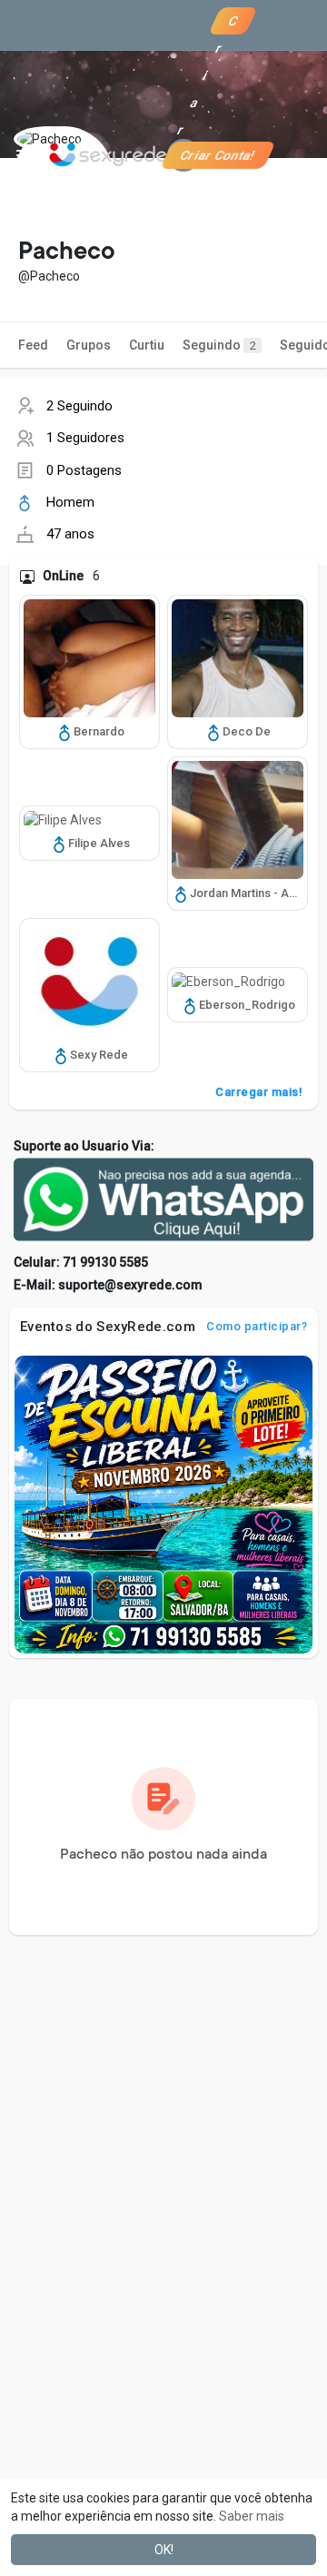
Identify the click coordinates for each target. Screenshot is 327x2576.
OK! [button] (164, 2550)
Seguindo (219, 345)
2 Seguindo (79, 406)
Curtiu (147, 345)
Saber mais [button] (252, 2516)
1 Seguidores (85, 438)
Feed (33, 345)
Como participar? (257, 1326)
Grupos (89, 345)
